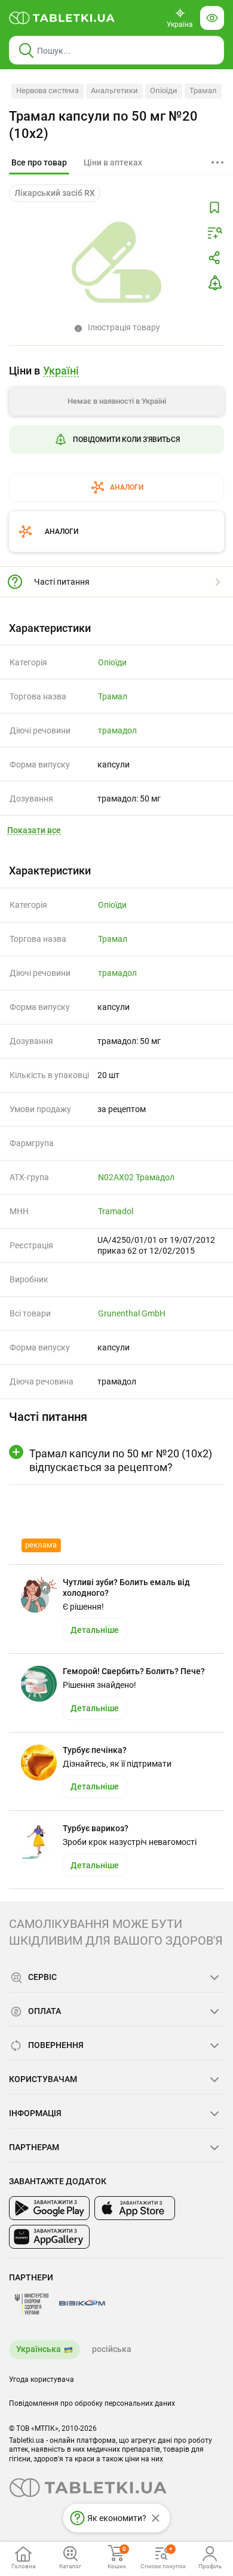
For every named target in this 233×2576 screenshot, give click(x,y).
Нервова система (47, 90)
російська (112, 2349)
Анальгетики (114, 90)
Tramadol (116, 1211)
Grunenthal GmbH (132, 1313)
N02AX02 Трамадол (136, 1177)
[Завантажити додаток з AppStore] (135, 2208)
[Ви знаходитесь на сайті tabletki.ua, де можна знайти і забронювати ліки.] (62, 18)
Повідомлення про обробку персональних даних (92, 2403)
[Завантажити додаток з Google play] (49, 2208)
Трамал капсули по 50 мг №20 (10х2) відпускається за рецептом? (121, 1460)
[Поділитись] (214, 258)
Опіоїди (164, 90)
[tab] (39, 163)
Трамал (203, 90)
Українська (39, 2349)
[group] (116, 428)
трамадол (117, 730)
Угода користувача (42, 2380)
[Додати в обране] (214, 208)
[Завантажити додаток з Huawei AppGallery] (49, 2237)
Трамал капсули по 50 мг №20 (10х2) (103, 125)
